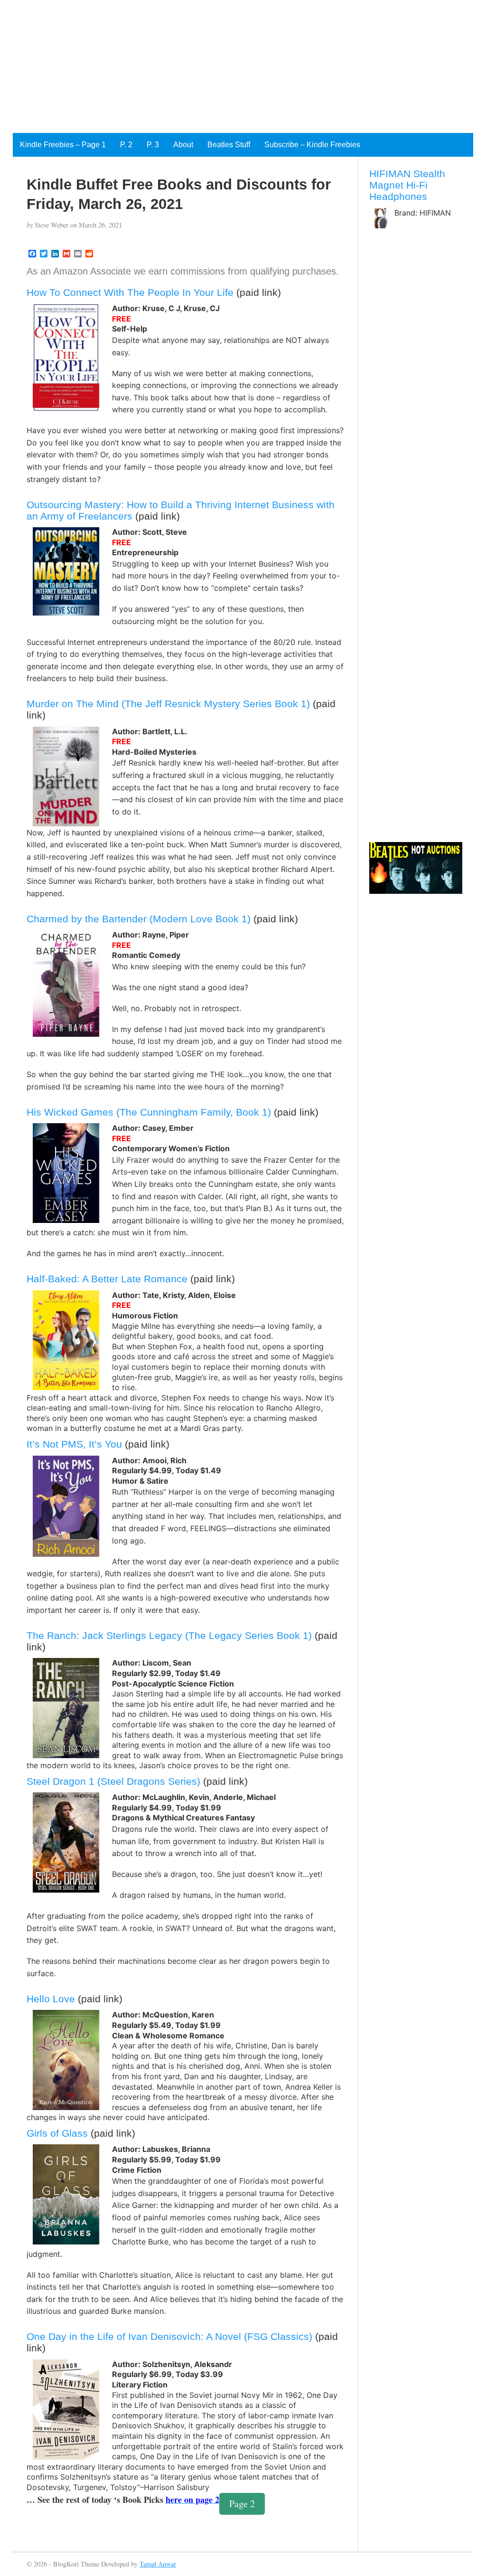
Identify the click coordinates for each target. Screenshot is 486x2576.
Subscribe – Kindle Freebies (312, 145)
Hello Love (51, 1999)
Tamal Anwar (158, 2564)
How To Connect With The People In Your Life (130, 292)
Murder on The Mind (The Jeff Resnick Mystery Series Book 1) (168, 704)
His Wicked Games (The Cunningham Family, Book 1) (149, 1112)
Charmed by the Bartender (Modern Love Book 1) (139, 919)
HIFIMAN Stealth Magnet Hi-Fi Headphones (407, 185)
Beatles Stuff (229, 145)
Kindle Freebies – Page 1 (63, 145)
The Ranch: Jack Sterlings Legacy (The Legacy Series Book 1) (169, 1635)
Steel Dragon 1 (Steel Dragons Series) (113, 1781)
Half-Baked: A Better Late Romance (107, 1279)
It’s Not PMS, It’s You (74, 1444)
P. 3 (153, 145)
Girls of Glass (57, 2133)
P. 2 (126, 145)
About (183, 145)
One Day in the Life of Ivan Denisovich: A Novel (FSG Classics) (169, 2336)
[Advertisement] (243, 66)
